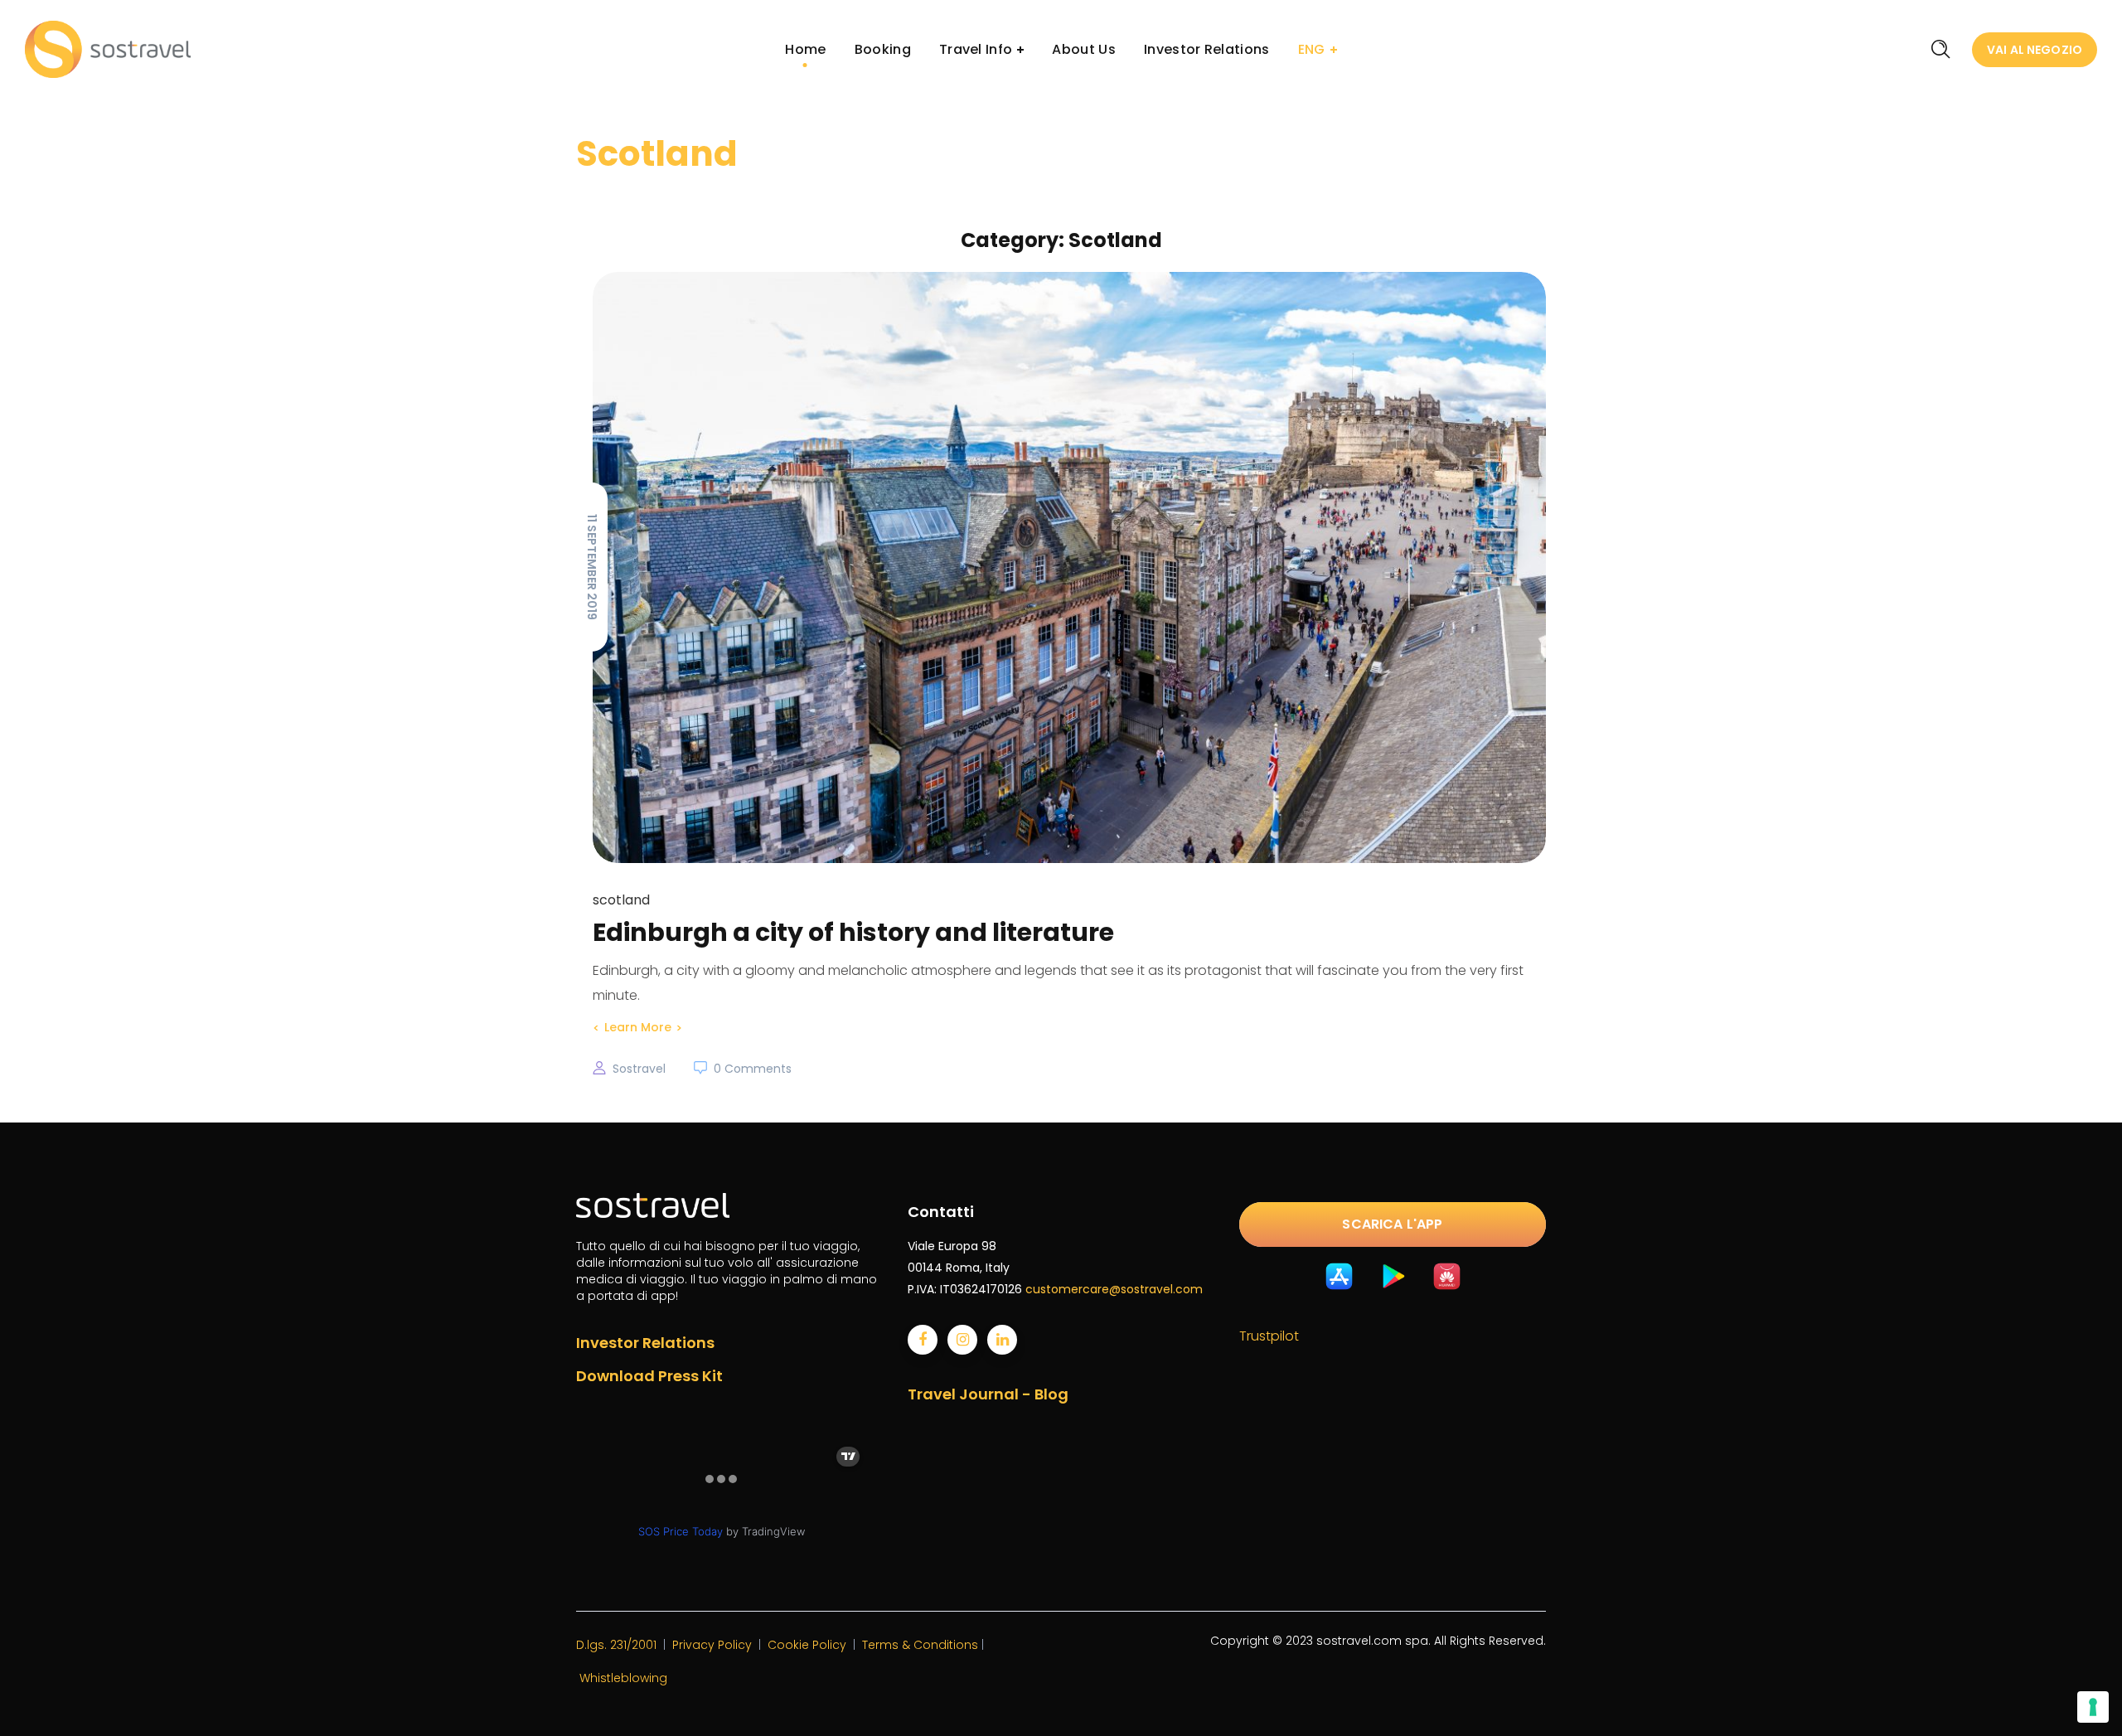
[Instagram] (962, 1340)
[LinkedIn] (1002, 1340)
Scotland (621, 900)
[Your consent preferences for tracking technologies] (2093, 1707)
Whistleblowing (623, 1678)
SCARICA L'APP (1392, 1224)
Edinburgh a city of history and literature (853, 932)
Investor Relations (645, 1343)
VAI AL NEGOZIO (2035, 50)
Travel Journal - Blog (988, 1394)
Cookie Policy (807, 1645)
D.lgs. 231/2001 (616, 1645)
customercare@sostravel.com (1114, 1289)
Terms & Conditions (920, 1645)
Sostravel (639, 1069)
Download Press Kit (649, 1376)
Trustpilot (1269, 1336)
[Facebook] (923, 1340)
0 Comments (753, 1069)
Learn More (638, 1027)
